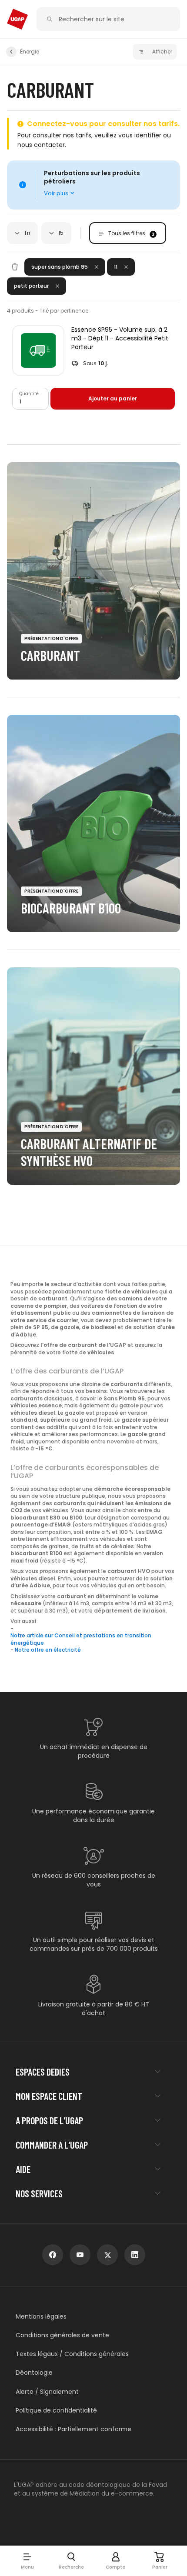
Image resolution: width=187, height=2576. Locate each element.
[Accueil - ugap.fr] (17, 19)
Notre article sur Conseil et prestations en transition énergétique (81, 1639)
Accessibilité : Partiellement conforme (73, 2429)
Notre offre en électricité (48, 1650)
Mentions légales (41, 2317)
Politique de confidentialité (56, 2411)
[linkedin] (135, 2255)
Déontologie (34, 2373)
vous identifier (140, 135)
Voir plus (56, 193)
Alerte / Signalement (47, 2392)
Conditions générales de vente (62, 2335)
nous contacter (41, 145)
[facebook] (53, 2255)
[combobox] (22, 233)
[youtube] (80, 2255)
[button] (27, 2561)
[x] (107, 2255)
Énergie (30, 52)
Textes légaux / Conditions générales (72, 2354)
